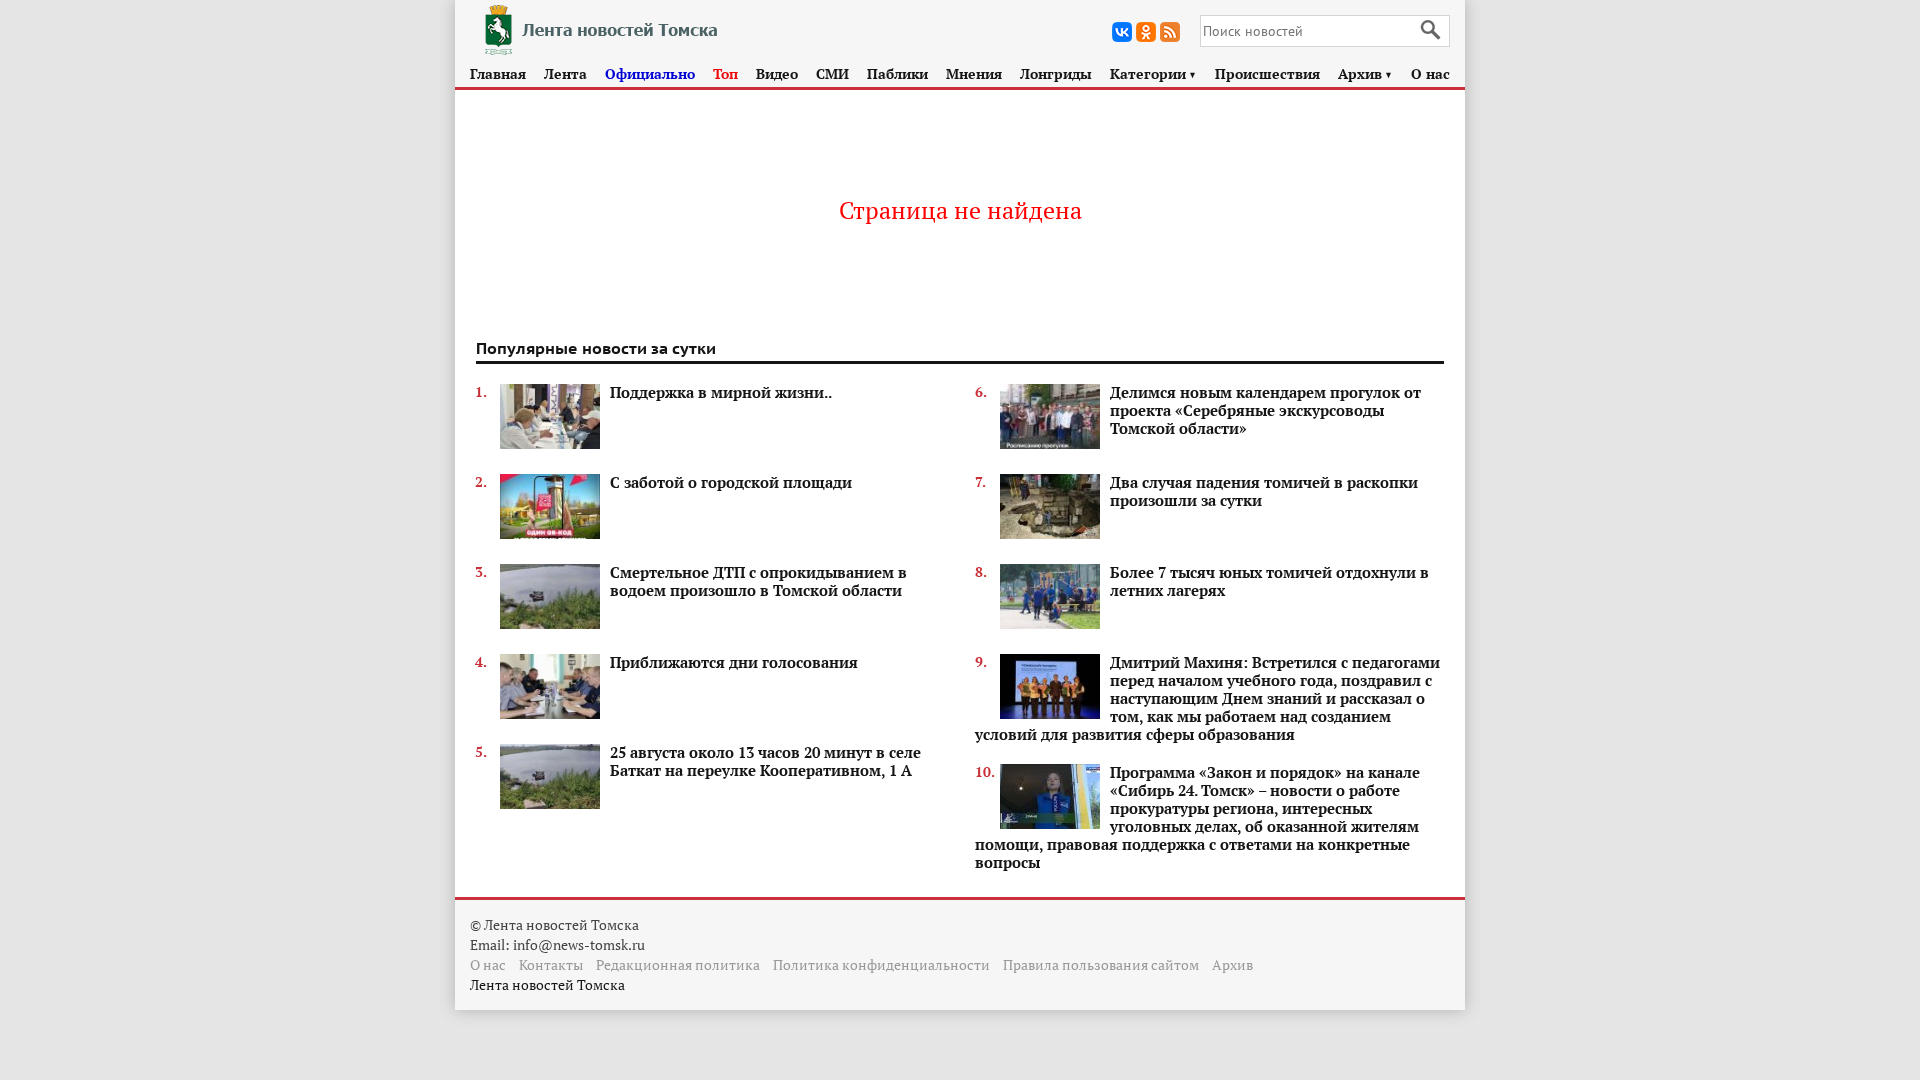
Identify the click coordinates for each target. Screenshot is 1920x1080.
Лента (565, 73)
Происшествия (1267, 73)
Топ (725, 73)
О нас (1430, 73)
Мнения (974, 73)
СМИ (832, 73)
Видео (777, 73)
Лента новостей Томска (547, 984)
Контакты (551, 964)
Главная (498, 73)
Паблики (897, 73)
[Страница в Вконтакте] (1122, 32)
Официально (650, 73)
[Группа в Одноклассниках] (1146, 32)
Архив (1365, 73)
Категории (1153, 73)
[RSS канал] (1170, 32)
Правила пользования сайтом (1101, 964)
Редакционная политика (678, 964)
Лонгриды (1056, 73)
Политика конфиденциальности (881, 964)
